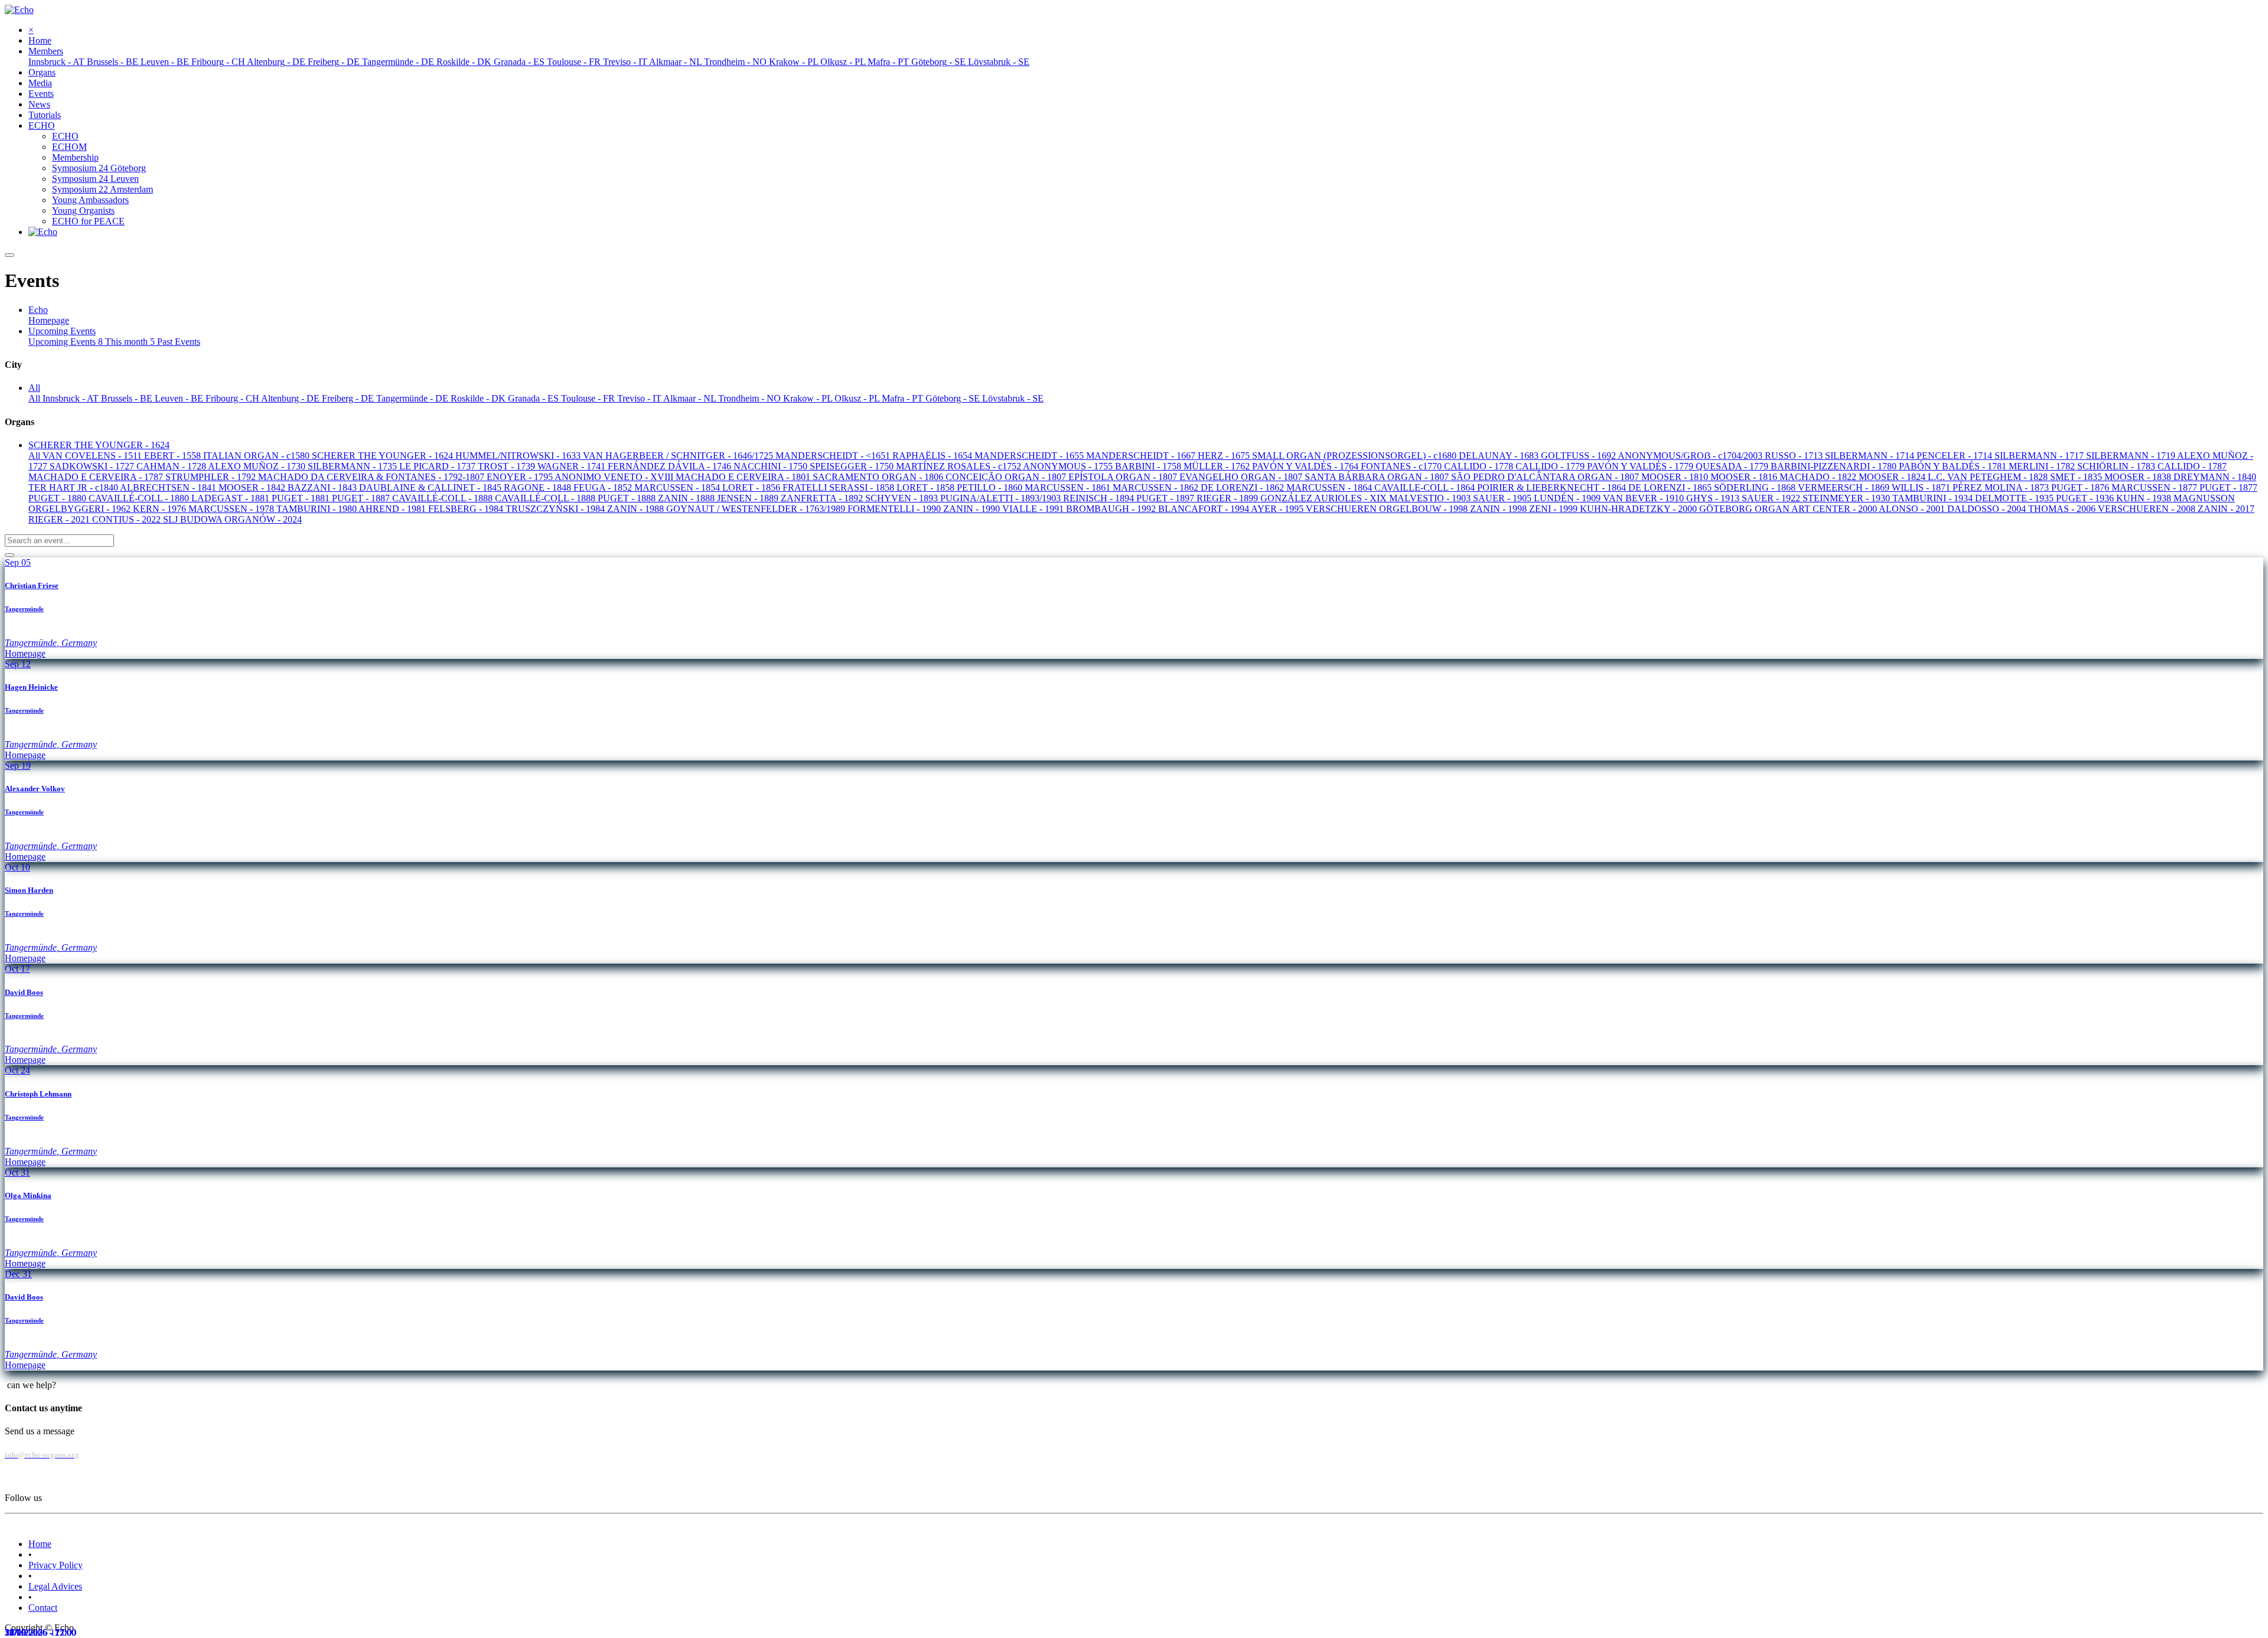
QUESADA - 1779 (1733, 466)
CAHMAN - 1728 (172, 466)
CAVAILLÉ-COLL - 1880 (140, 498)
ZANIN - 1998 (1500, 509)
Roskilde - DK (479, 398)
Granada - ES (535, 398)
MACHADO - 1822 (1819, 477)
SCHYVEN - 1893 (903, 498)
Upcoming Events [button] (62, 331)
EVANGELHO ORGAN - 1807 (1242, 477)
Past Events (179, 342)
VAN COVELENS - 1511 (93, 456)
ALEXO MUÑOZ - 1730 (258, 466)
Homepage (49, 320)
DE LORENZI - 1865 (1671, 487)
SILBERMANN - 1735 (353, 466)
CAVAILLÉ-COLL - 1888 (444, 498)
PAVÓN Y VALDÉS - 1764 (1306, 466)
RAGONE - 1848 (539, 487)
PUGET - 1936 (2086, 498)
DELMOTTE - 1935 (2016, 498)
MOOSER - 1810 (1676, 477)
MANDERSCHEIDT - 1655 (1030, 456)
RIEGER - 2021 (60, 519)
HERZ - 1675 (1225, 456)
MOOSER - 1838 (2139, 477)
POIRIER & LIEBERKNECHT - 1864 (1553, 487)
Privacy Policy (56, 1565)
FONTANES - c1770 (1402, 466)
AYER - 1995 (1278, 509)
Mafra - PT (904, 398)
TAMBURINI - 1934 (1934, 498)
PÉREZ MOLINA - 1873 (2002, 487)
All (35, 398)
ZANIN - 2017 (2226, 509)
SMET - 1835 (2077, 477)
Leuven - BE (180, 398)
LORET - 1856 (752, 487)
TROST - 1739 (508, 466)
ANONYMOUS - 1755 (1069, 466)
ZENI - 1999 (1555, 509)
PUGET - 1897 (1166, 498)
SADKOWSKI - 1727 (93, 466)
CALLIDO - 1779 (1551, 466)
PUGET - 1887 (362, 498)
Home (40, 1544)
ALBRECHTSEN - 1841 (169, 487)
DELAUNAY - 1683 (1500, 456)
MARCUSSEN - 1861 (1069, 487)
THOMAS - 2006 (2063, 509)
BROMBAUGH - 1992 (1112, 509)
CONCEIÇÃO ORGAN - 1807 (1007, 477)
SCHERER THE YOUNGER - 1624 (384, 456)
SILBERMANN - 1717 (2040, 456)
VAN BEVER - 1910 (1645, 498)
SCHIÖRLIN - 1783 (2117, 466)
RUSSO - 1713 (1795, 456)
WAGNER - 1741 (573, 466)
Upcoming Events (66, 342)
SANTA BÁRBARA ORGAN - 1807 (1378, 477)
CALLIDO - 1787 (2192, 466)
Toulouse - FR (589, 398)
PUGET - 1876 (2081, 487)
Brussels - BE (128, 398)
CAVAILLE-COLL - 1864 (1426, 487)
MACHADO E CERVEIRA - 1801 (744, 477)
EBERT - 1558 (174, 456)
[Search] (9, 555)
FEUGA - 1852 (604, 487)
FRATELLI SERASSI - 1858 (840, 487)
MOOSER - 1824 (1893, 477)
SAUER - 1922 (1772, 498)
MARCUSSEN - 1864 (1330, 487)
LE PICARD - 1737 (439, 466)
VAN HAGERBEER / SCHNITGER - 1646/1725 (679, 456)
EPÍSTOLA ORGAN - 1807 (1124, 477)
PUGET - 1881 (302, 498)
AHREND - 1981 (393, 509)
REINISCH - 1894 (1100, 498)
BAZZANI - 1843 (323, 487)
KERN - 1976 (161, 509)
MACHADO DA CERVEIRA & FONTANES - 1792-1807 (372, 477)
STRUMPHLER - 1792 (212, 477)
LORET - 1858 (927, 487)
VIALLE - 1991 (1034, 509)
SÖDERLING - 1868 (1756, 487)
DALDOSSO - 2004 (1988, 509)
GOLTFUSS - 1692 (1579, 456)
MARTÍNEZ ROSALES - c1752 (959, 466)
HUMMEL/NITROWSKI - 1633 (519, 456)
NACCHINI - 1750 (772, 466)
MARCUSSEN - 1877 (2155, 487)
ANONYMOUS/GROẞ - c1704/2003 (1691, 456)
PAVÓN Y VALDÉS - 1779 (1641, 466)
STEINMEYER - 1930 (1847, 498)
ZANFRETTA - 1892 (823, 498)
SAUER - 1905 (1503, 498)
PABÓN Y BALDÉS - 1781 (1954, 466)
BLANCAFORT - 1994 (1205, 509)
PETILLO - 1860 (991, 487)
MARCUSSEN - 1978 (232, 509)
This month (130, 342)
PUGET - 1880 (58, 498)
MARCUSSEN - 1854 (678, 487)
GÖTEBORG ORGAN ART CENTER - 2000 (1789, 509)
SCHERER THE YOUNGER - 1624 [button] (99, 445)
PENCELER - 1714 (1956, 456)
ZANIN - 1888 (687, 498)
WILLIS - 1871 (1922, 487)
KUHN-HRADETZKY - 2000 (1640, 509)
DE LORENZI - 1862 (1244, 487)
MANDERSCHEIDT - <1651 (834, 456)
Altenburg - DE (291, 398)
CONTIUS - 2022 (128, 519)
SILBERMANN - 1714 (1871, 456)
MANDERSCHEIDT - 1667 (1142, 456)
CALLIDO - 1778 (1480, 466)
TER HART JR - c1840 (74, 487)
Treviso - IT (640, 398)
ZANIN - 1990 (973, 509)
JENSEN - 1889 (749, 498)
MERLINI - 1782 (2043, 466)
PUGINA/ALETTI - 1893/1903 (1002, 498)
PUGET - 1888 (628, 498)
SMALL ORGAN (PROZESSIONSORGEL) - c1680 (1355, 456)
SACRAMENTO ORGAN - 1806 (879, 477)
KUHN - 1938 (2145, 498)
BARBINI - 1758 (1149, 466)
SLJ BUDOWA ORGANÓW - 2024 (232, 519)
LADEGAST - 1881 (232, 498)
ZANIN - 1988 (637, 509)
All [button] (34, 388)
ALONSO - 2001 (1913, 509)
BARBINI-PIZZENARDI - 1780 (1835, 466)
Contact (43, 1608)
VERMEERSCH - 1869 (1845, 487)
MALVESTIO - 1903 (1431, 498)
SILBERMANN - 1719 (2132, 456)
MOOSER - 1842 (253, 487)
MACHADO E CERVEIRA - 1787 (97, 477)
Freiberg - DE (349, 398)
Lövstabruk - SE (1013, 398)
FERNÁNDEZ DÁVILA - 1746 (671, 466)
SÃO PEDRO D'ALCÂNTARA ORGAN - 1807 (1546, 477)
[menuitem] (40, 40)
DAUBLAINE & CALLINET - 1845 (431, 487)
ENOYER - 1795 (521, 477)
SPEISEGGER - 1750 (853, 466)
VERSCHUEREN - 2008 (2148, 509)
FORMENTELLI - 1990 (895, 509)
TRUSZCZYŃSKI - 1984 (556, 509)
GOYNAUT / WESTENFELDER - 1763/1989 (757, 509)
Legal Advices (55, 1586)
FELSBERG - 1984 (467, 509)
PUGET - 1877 (2228, 487)
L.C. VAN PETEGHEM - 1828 (1989, 477)
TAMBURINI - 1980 (317, 509)
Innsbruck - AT (72, 398)
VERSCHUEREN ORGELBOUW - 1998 (1388, 509)
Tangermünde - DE (413, 398)
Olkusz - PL (858, 398)
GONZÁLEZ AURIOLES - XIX (1325, 498)
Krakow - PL (809, 398)
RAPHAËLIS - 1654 (933, 456)
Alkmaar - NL (691, 398)
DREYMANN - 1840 (2215, 477)
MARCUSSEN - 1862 (1157, 487)
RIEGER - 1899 (1228, 498)
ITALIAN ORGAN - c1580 (258, 456)
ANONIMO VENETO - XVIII (615, 477)
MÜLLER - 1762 (1218, 466)
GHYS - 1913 (1714, 498)
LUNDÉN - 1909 (1568, 498)
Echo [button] (38, 310)
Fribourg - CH (233, 398)
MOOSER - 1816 (1745, 477)
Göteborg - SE (954, 398)
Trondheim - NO (751, 398)
